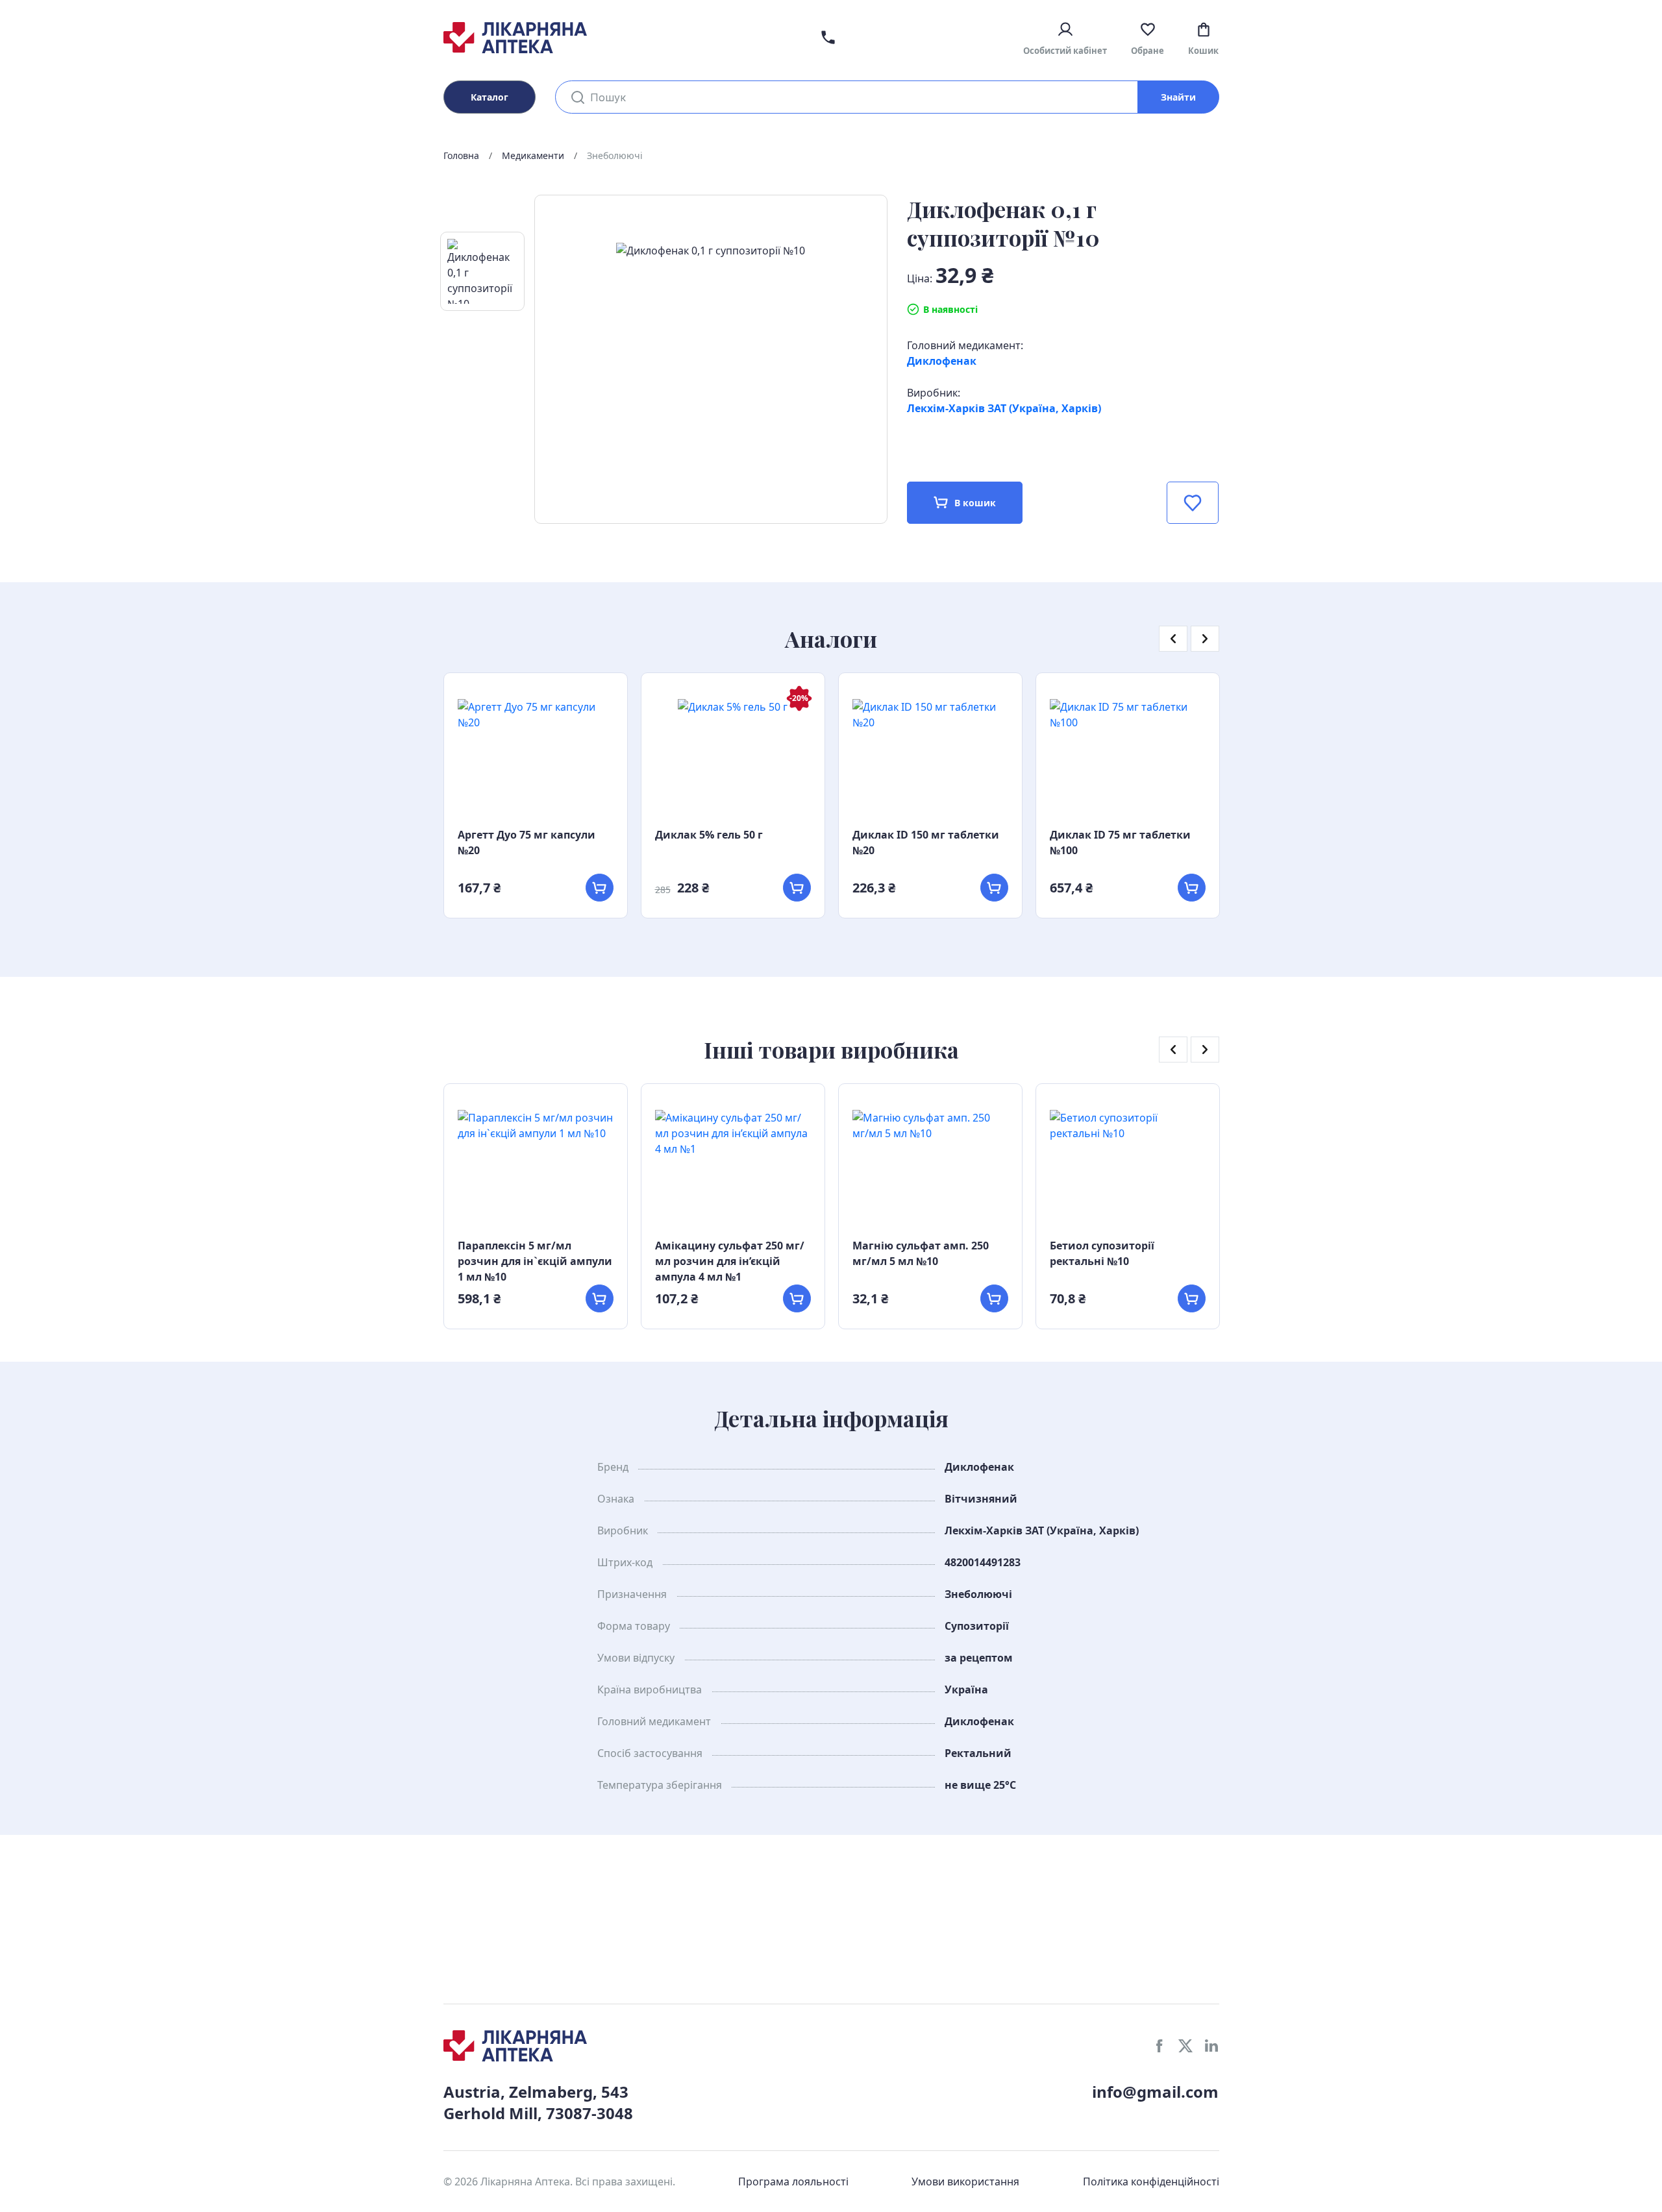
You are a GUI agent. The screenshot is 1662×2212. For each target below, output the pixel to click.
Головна (461, 155)
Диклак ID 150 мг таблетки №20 (926, 842)
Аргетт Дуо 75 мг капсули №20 (527, 842)
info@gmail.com (1155, 2092)
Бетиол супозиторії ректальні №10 (1102, 1253)
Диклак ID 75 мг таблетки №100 (1120, 842)
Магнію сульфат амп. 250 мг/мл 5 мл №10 (921, 1253)
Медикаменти (533, 155)
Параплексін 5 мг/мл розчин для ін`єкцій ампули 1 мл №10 (535, 1261)
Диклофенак (942, 361)
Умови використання (965, 2181)
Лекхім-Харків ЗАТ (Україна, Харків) (1004, 408)
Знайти (1178, 97)
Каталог (490, 97)
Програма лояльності (793, 2181)
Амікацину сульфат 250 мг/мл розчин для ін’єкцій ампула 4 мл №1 (730, 1261)
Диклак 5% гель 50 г (709, 835)
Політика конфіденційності (1151, 2181)
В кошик (975, 503)
